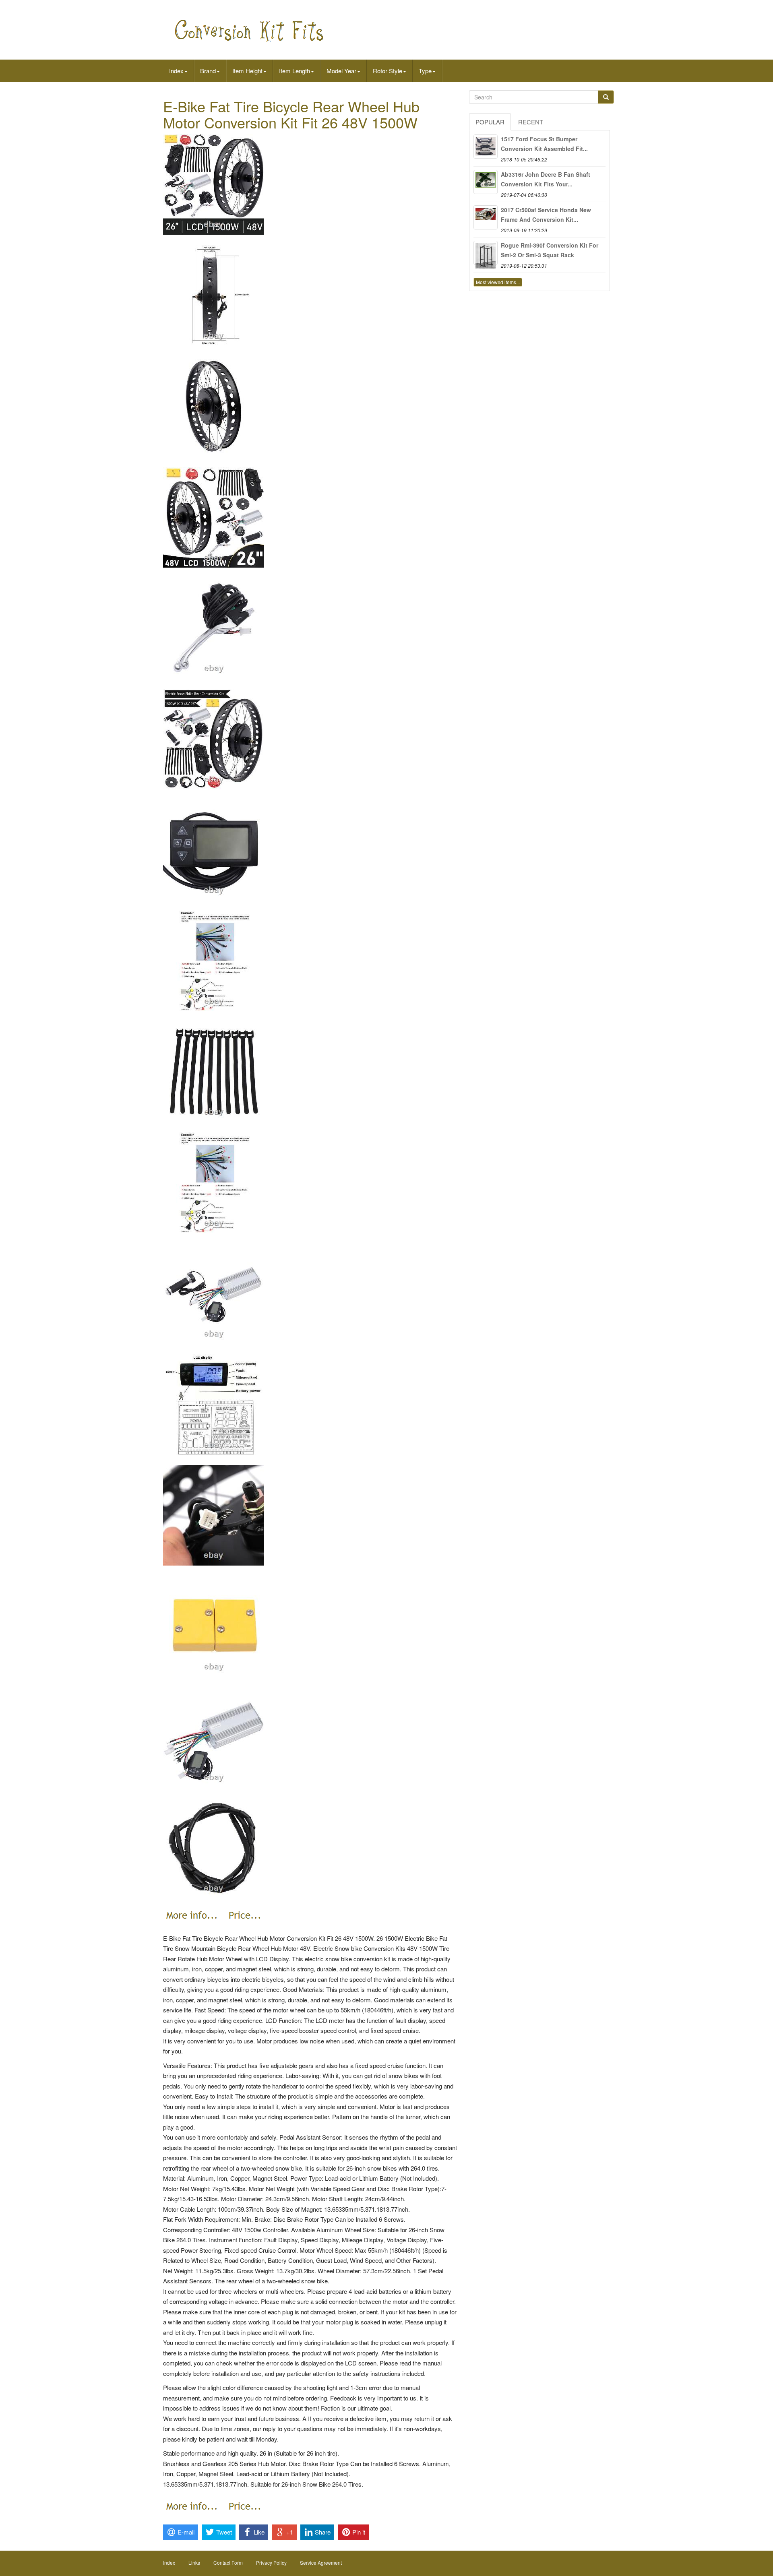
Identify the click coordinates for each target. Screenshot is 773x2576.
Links (194, 2563)
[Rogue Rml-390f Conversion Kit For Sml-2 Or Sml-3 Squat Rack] (486, 253)
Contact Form (228, 2563)
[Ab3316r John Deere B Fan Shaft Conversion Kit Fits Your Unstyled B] (486, 182)
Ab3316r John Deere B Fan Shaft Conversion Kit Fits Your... (546, 179)
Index (176, 71)
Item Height (247, 71)
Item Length (295, 71)
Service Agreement (321, 2563)
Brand (208, 71)
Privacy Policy (271, 2563)
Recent (531, 122)
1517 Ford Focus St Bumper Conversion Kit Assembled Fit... (544, 144)
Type (425, 71)
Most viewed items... (498, 282)
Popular (490, 122)
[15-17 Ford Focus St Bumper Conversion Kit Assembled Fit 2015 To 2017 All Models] (486, 147)
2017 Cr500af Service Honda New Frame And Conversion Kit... (546, 215)
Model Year (341, 71)
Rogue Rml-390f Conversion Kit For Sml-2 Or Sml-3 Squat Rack (550, 250)
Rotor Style (388, 71)
